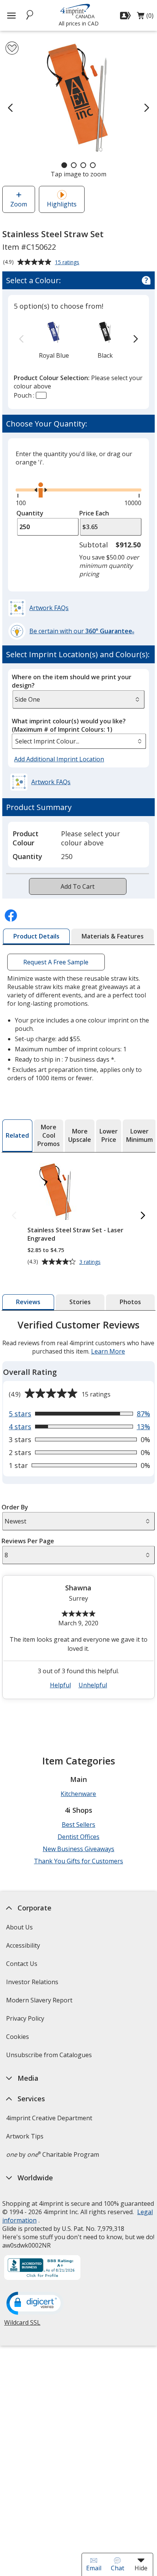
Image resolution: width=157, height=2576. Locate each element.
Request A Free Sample (56, 962)
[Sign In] (126, 16)
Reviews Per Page (28, 1541)
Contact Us (22, 1964)
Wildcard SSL (22, 2325)
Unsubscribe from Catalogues (50, 2057)
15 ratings (68, 263)
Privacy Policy (26, 2021)
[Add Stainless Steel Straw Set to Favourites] (12, 48)
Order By (15, 1507)
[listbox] (79, 741)
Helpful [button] (60, 1685)
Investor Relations (33, 1984)
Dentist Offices (78, 1837)
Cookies (18, 2039)
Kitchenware (78, 1794)
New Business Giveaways (78, 1849)
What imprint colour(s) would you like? (69, 725)
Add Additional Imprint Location (59, 759)
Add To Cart (78, 886)
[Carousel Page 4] (93, 165)
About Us (19, 1927)
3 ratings (91, 1262)
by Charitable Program (53, 2154)
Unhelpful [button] (93, 1685)
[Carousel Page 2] (74, 165)
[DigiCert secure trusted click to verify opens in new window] (35, 2304)
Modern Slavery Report (40, 2003)
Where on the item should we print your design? (72, 681)
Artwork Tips (25, 2136)
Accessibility (23, 1945)
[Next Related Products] (143, 1216)
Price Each (94, 513)
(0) (145, 17)
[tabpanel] (78, 1512)
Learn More (108, 1351)
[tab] (36, 937)
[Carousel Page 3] (83, 165)
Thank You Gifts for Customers (78, 1861)
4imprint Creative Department (49, 2118)
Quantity (30, 513)
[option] (54, 339)
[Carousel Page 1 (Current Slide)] (64, 165)
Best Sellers (78, 1825)
